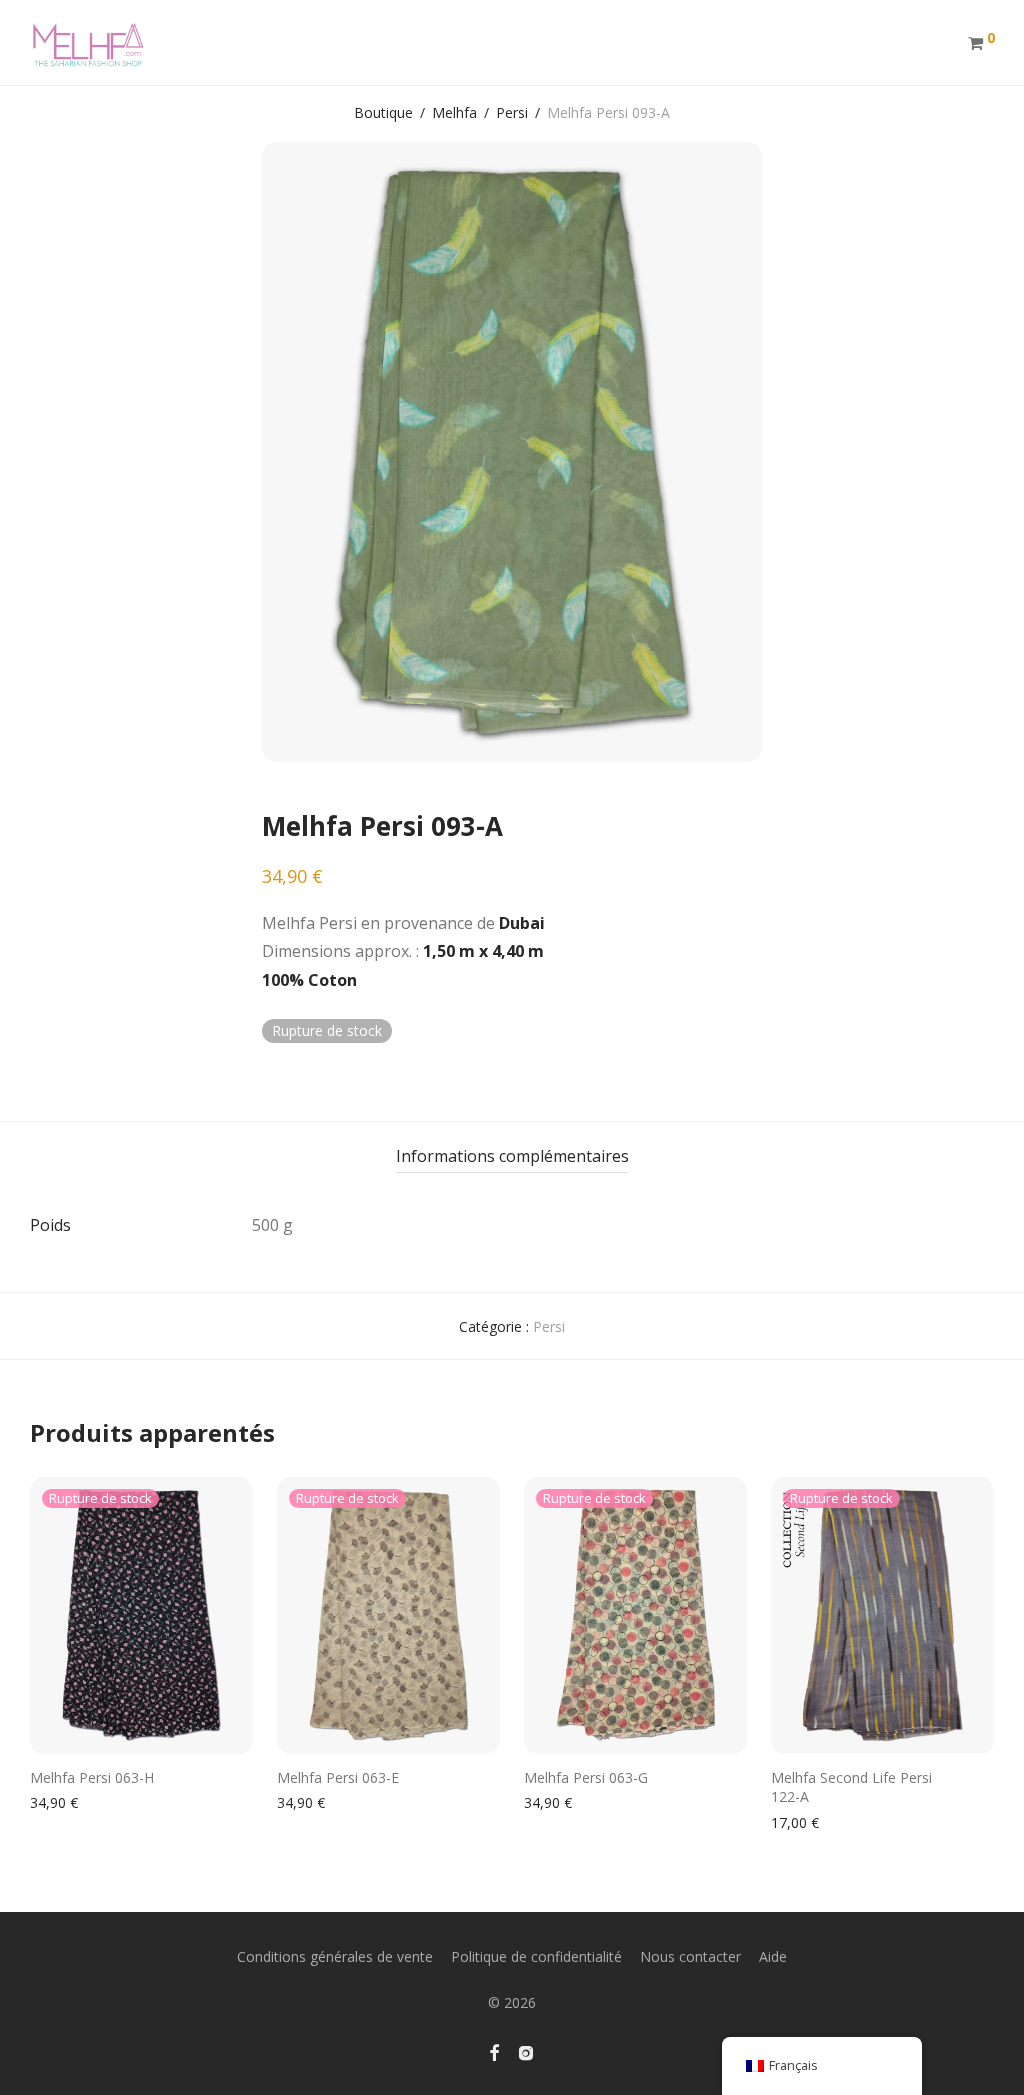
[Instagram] (526, 2050)
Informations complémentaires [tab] (512, 1156)
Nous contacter (690, 1956)
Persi (512, 112)
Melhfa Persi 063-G (586, 1777)
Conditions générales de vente (335, 1956)
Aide (773, 1956)
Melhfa (454, 112)
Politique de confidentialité (536, 1956)
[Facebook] (494, 2050)
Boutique (383, 112)
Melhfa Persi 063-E (338, 1777)
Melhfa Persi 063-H (92, 1777)
